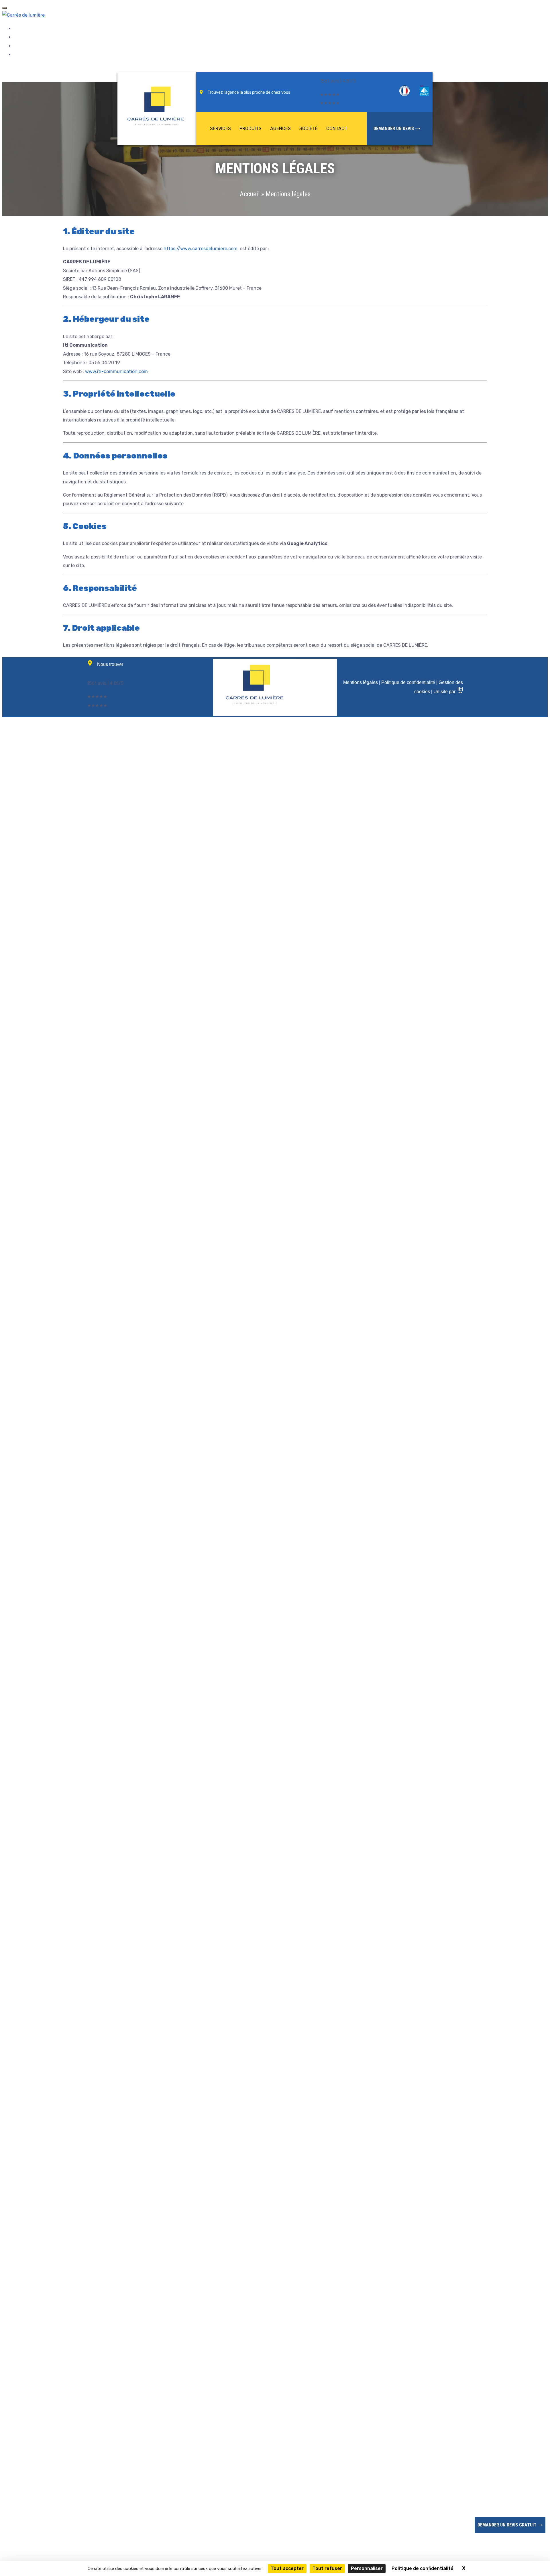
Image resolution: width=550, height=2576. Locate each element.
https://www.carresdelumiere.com (201, 249)
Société (309, 129)
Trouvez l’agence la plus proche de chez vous (249, 92)
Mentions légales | (362, 682)
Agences (280, 129)
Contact (337, 129)
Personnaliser (367, 2568)
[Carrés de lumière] (23, 15)
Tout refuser (327, 2568)
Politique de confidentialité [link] (423, 2568)
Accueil (250, 194)
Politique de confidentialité (408, 682)
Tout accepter (287, 2568)
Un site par (446, 692)
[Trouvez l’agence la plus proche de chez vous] (201, 92)
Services (220, 129)
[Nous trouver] (90, 663)
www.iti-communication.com (116, 371)
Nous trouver (110, 664)
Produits (251, 129)
